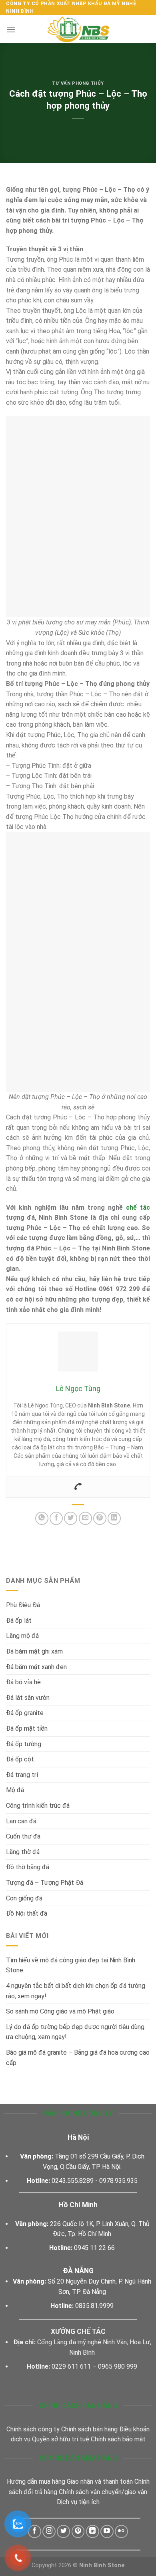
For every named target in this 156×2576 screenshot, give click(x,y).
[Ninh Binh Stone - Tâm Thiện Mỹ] (78, 29)
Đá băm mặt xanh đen (36, 1667)
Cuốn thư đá (23, 1836)
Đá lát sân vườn (28, 1698)
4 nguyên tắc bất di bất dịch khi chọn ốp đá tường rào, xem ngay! (76, 1991)
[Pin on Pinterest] (100, 1518)
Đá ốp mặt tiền (27, 1728)
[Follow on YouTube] (107, 2531)
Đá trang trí (22, 1775)
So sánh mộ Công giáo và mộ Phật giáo (61, 2011)
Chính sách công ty (33, 2429)
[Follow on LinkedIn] (93, 2531)
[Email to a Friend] (85, 1518)
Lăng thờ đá (23, 1852)
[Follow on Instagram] (49, 2531)
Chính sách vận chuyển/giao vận (103, 2492)
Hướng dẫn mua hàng (36, 2482)
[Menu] (11, 29)
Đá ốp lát (19, 1621)
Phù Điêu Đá (23, 1605)
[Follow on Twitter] (63, 2531)
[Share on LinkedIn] (114, 1518)
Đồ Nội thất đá (27, 1913)
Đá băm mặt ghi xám (34, 1651)
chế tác (138, 1207)
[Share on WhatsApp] (42, 1518)
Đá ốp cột (20, 1759)
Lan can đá (21, 1821)
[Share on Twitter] (71, 1518)
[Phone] (78, 1487)
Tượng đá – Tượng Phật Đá (45, 1883)
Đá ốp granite (25, 1713)
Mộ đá (15, 1790)
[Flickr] (121, 2531)
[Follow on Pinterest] (78, 2531)
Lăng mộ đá (22, 1636)
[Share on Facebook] (56, 1518)
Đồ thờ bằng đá (28, 1867)
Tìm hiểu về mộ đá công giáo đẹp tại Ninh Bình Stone (71, 1965)
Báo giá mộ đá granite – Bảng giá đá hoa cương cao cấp (78, 2058)
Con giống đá (24, 1898)
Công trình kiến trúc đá (38, 1806)
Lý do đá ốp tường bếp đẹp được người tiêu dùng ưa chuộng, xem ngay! (75, 2032)
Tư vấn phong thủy (78, 83)
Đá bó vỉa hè (23, 1682)
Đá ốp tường (24, 1744)
